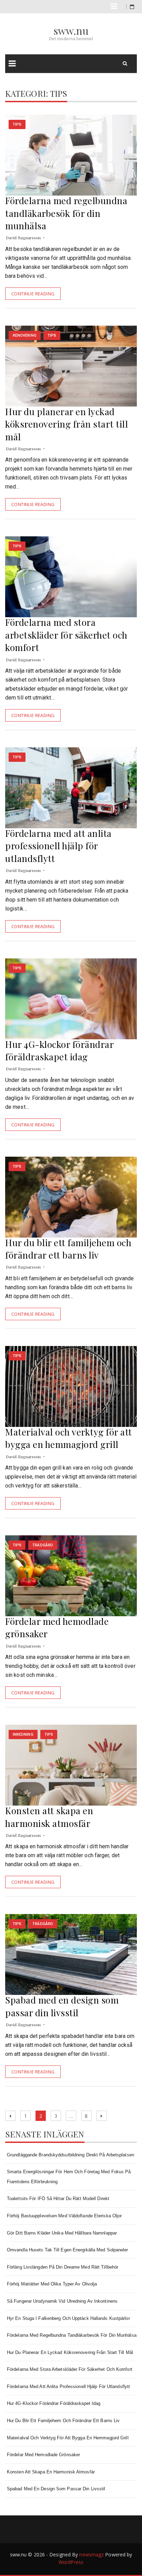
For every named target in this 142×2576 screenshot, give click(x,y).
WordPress (71, 2562)
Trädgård (43, 1545)
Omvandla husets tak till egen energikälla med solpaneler (68, 2250)
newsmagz (92, 2554)
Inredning (23, 1734)
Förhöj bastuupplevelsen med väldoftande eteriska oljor (64, 2216)
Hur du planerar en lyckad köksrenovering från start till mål (67, 424)
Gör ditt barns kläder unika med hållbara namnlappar (62, 2233)
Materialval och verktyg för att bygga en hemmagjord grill (69, 1438)
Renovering (25, 335)
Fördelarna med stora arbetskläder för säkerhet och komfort (66, 635)
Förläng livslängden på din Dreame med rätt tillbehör (63, 2267)
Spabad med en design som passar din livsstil (62, 2006)
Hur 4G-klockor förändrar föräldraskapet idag (59, 1050)
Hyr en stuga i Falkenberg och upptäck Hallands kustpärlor (68, 2318)
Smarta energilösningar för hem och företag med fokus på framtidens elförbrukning (69, 2177)
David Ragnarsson (23, 238)
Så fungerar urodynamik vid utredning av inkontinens (62, 2301)
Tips (17, 124)
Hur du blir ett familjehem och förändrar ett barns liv (68, 1249)
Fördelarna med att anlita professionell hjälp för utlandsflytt (58, 846)
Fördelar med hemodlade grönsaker (43, 2455)
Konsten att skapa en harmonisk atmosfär (49, 1817)
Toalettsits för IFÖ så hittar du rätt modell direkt (58, 2199)
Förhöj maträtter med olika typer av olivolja (52, 2284)
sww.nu (71, 31)
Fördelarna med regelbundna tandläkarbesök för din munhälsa (66, 213)
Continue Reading (33, 294)
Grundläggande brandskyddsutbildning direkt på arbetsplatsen (70, 2155)
